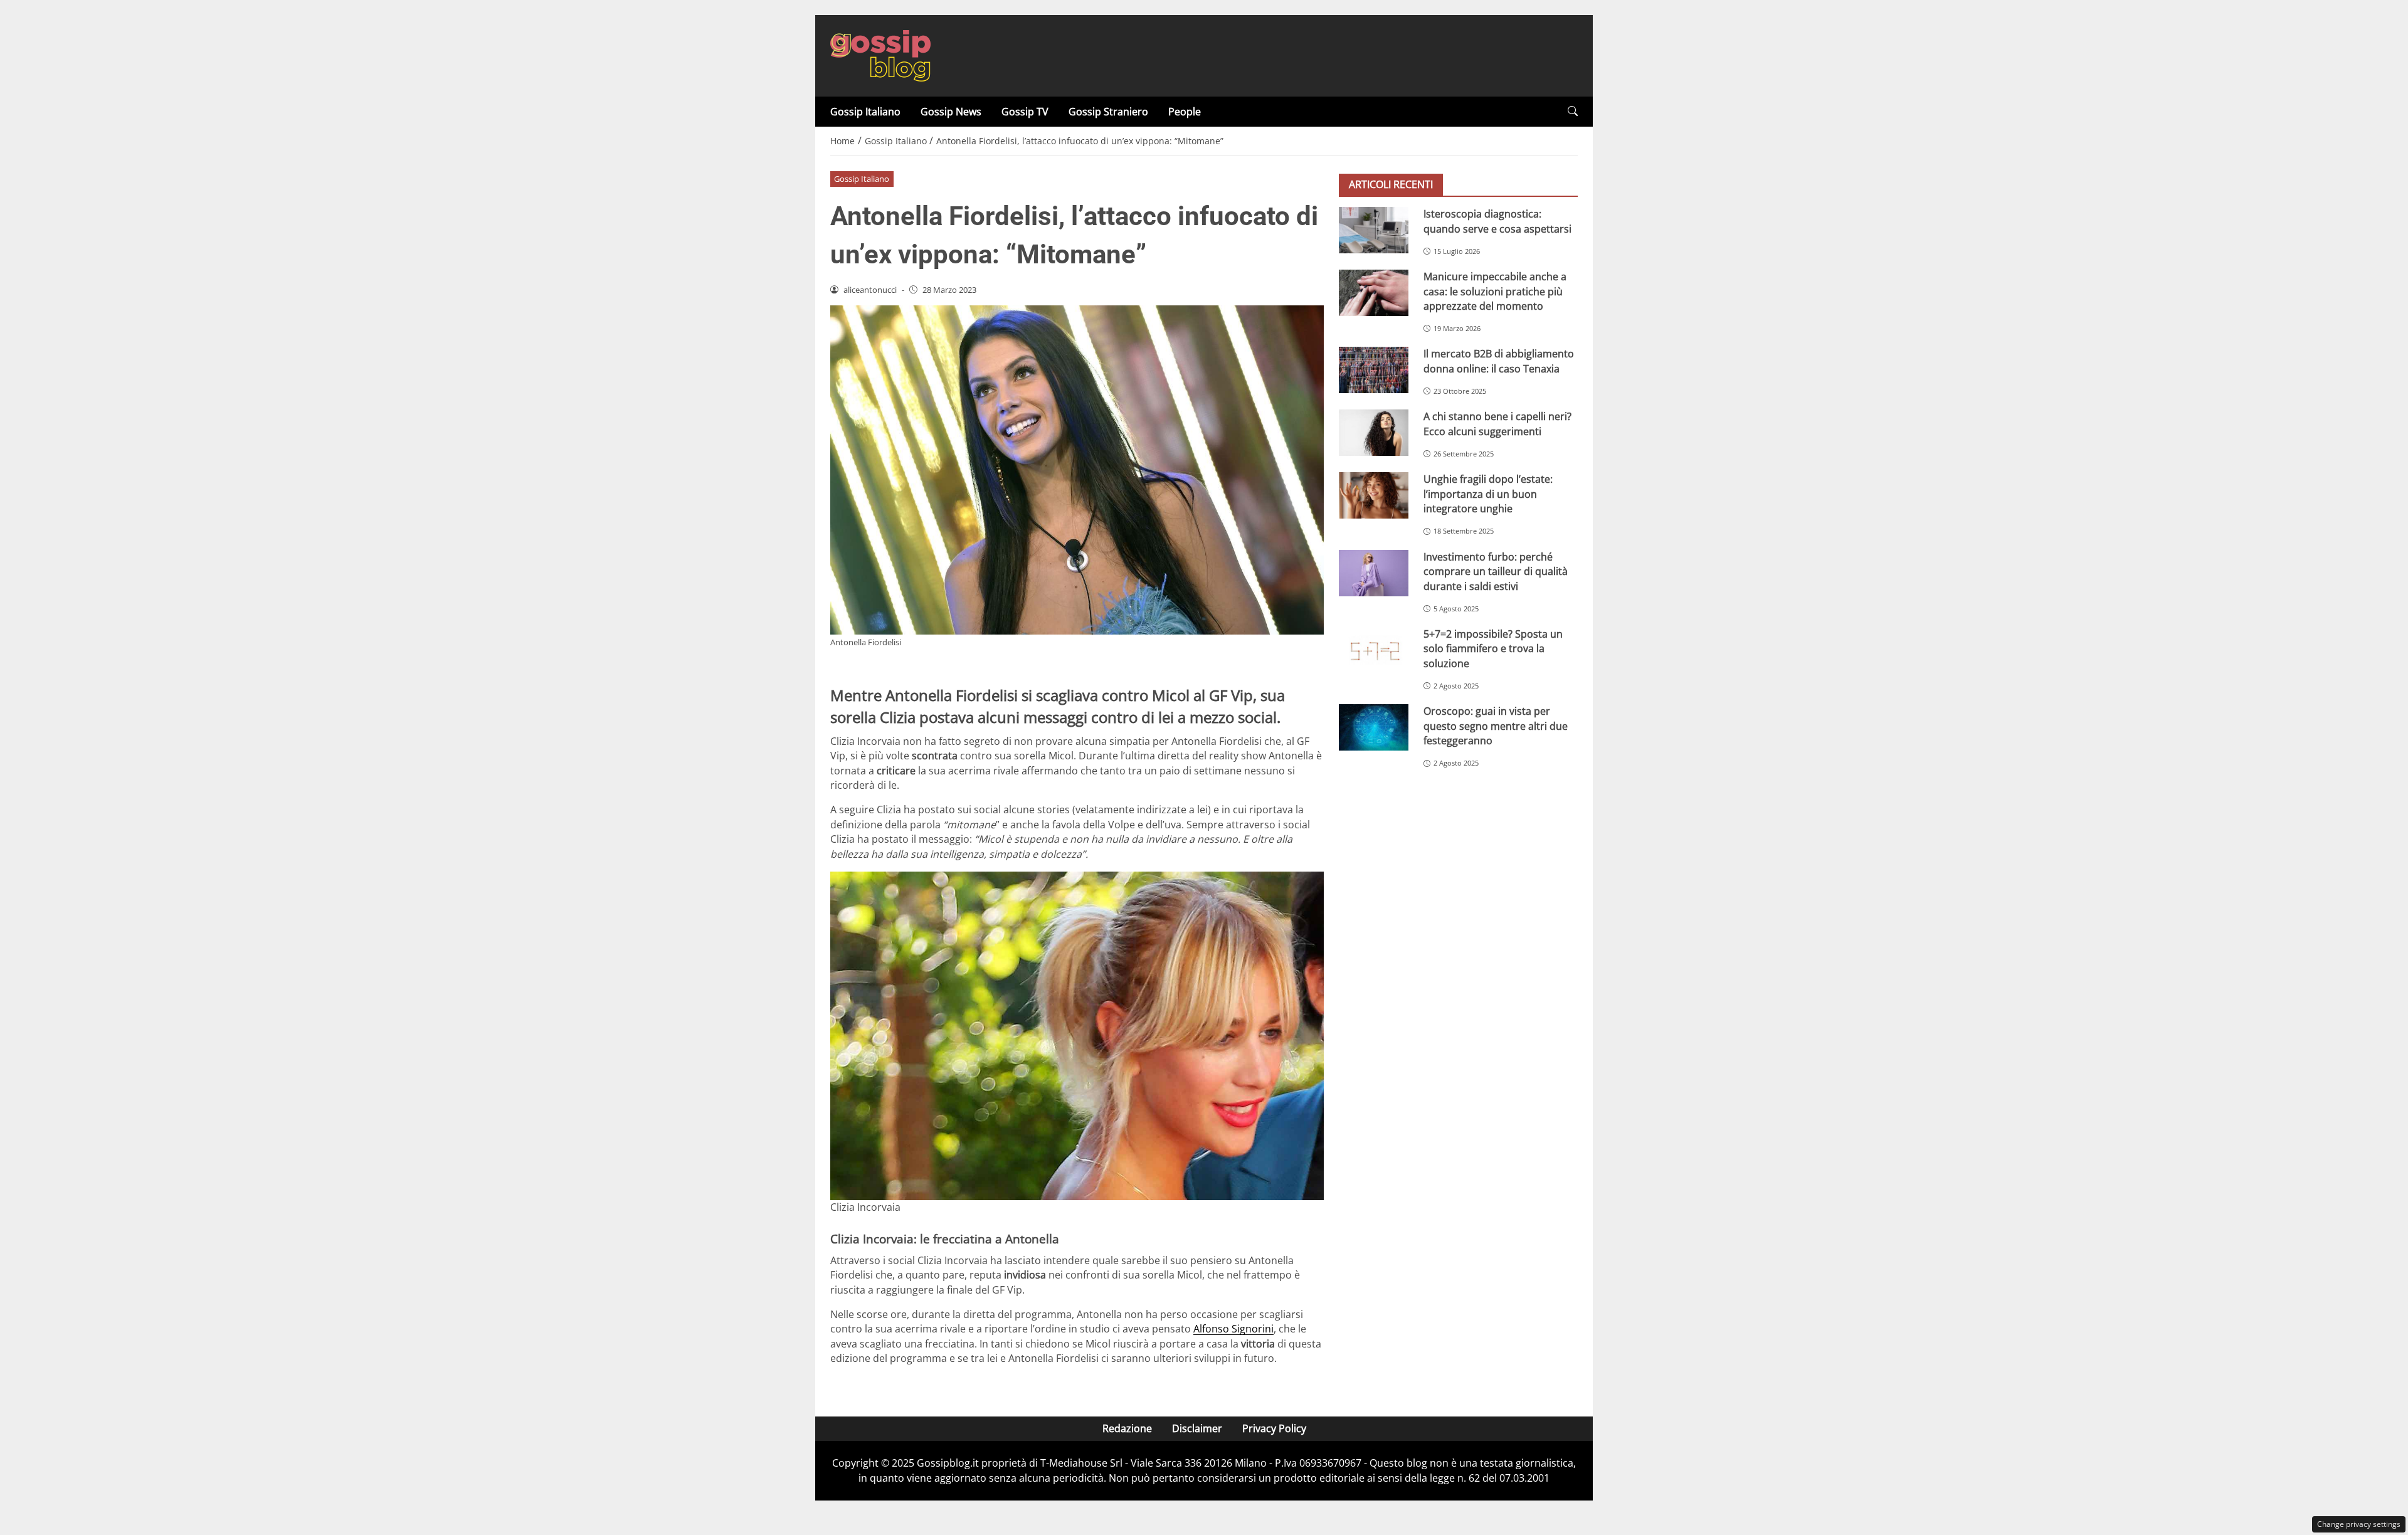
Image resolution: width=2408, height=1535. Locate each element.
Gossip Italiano (865, 112)
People (1185, 112)
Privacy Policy (1274, 1428)
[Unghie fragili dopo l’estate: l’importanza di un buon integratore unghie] (1374, 495)
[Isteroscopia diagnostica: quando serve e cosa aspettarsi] (1374, 230)
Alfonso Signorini (1233, 1329)
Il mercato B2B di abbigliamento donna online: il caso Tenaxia (1499, 361)
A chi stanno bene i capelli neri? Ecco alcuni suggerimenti (1497, 424)
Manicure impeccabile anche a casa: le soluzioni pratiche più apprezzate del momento (1495, 291)
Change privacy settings (2359, 1524)
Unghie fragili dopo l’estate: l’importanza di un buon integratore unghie (1488, 494)
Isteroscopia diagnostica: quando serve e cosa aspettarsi (1497, 221)
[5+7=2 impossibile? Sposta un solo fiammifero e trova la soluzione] (1374, 650)
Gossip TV (1025, 112)
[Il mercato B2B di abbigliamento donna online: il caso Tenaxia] (1374, 370)
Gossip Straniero (1108, 112)
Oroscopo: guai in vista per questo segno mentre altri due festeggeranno (1496, 726)
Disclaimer (1197, 1428)
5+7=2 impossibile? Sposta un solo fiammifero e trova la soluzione (1493, 649)
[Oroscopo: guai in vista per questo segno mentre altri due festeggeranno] (1374, 727)
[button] (1573, 111)
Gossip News (951, 112)
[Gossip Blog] (880, 55)
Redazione (1127, 1428)
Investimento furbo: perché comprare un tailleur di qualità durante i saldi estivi (1496, 572)
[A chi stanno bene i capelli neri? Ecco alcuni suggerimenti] (1374, 433)
